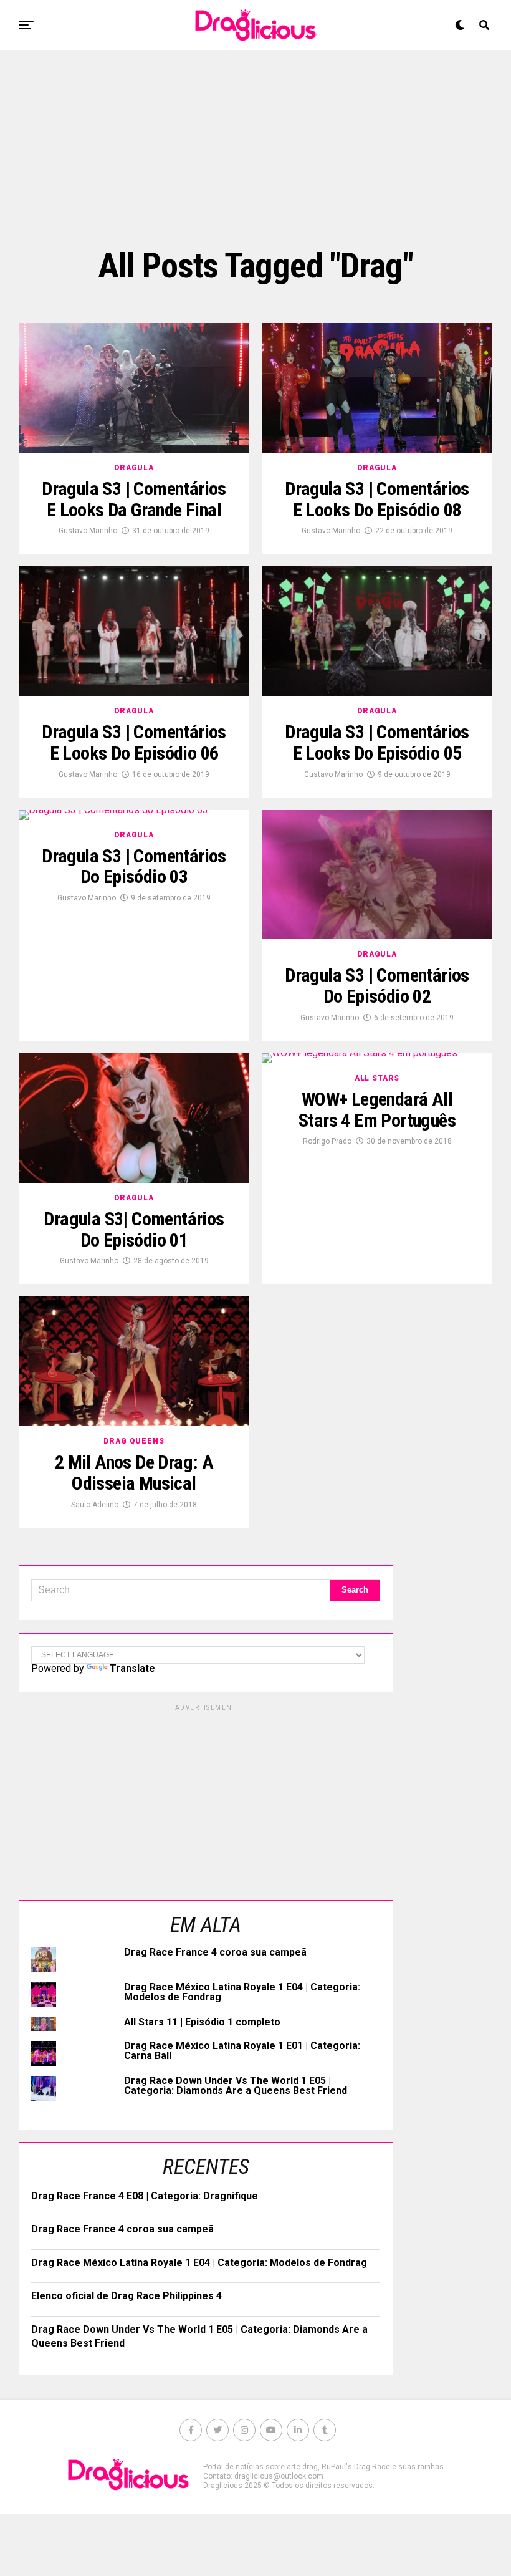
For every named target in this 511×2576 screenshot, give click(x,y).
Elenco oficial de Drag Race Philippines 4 (127, 2296)
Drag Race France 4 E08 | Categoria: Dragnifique (145, 2196)
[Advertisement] (255, 147)
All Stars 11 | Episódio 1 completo (202, 2022)
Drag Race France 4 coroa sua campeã (215, 1952)
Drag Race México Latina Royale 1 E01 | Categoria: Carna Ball (242, 2051)
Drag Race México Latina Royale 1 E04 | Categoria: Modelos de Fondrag (242, 1992)
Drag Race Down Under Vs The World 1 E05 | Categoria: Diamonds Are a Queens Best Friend (236, 2086)
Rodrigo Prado (327, 1141)
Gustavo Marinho (88, 531)
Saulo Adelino (95, 1505)
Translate (132, 1668)
